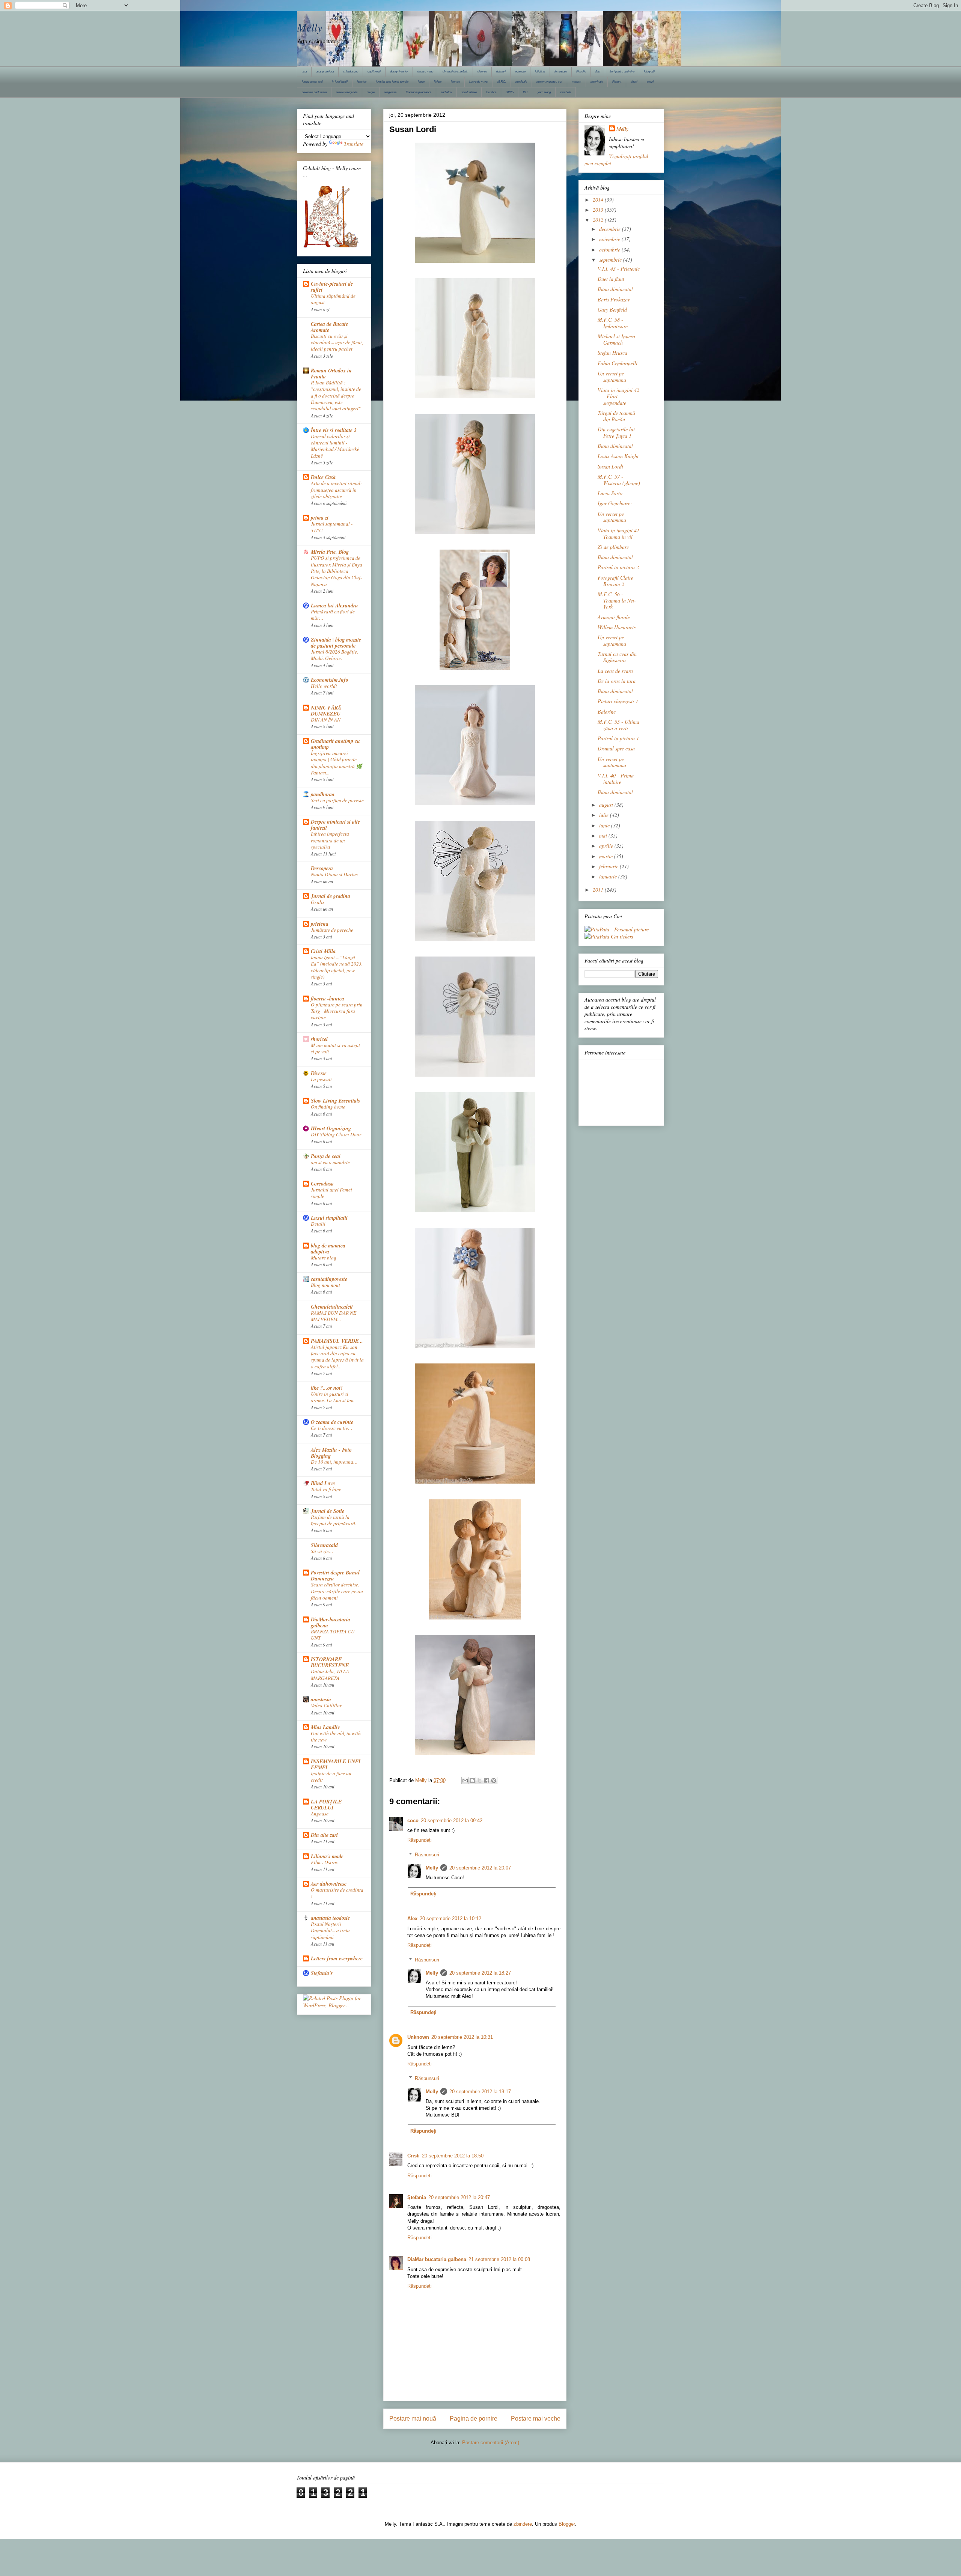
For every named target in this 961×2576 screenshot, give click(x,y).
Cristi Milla (323, 951)
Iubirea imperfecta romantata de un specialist (330, 840)
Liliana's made (327, 1856)
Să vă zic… (322, 1551)
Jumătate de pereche (332, 930)
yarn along (544, 92)
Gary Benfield (612, 310)
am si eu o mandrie (330, 1162)
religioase (390, 92)
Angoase (320, 1814)
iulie (605, 815)
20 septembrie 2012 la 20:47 (459, 2197)
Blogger (567, 2524)
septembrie (611, 260)
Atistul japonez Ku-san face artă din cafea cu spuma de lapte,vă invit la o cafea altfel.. (337, 1357)
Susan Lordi (610, 466)
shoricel (319, 1039)
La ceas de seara (615, 671)
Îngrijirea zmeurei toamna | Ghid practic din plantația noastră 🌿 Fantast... (337, 763)
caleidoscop (351, 72)
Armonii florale (614, 617)
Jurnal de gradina (331, 896)
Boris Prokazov (614, 299)
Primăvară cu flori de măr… (333, 615)
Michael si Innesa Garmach (616, 339)
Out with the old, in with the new (336, 1736)
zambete (566, 92)
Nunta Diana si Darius (334, 874)
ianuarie (609, 876)
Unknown (418, 2037)
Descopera (322, 868)
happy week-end (312, 82)
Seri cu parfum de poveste (337, 800)
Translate (354, 144)
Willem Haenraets (617, 627)
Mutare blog (324, 1258)
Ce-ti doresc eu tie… (332, 1428)
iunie (605, 825)
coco (413, 1821)
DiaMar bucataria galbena (437, 2259)
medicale (521, 82)
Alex (412, 1918)
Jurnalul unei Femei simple (331, 1193)
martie (607, 856)
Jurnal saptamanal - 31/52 (332, 527)
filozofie (581, 72)
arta (304, 72)
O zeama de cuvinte (332, 1422)
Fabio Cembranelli (618, 363)
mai (604, 835)
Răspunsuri (427, 1855)
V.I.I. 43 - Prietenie (619, 269)
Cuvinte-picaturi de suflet (332, 287)
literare (455, 82)
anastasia (321, 1699)
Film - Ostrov (325, 1862)
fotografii (649, 72)
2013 (599, 210)
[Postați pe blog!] (472, 1781)
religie (371, 92)
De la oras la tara (617, 681)
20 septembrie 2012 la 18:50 (453, 2156)
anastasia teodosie (330, 1918)
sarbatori (446, 92)
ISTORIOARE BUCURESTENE (330, 1662)
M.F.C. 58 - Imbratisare (613, 323)
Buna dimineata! (615, 289)
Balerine (607, 712)
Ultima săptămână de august (333, 299)
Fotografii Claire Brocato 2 (615, 581)
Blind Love (323, 1483)
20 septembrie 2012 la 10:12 (450, 1918)
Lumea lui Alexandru (334, 606)
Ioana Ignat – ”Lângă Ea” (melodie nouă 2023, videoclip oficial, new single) (337, 967)
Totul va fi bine (326, 1489)
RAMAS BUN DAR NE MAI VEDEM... (334, 1316)
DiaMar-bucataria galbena (331, 1622)
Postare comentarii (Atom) (491, 2443)
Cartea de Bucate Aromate (329, 327)
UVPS (510, 92)
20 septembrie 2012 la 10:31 (462, 2037)
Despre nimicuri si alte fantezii (335, 825)
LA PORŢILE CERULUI (326, 1805)
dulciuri (501, 72)
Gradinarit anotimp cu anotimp (335, 744)
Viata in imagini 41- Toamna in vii (619, 533)
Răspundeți (419, 1840)
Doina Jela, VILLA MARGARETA (330, 1674)
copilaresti (374, 72)
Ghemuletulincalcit (332, 1307)
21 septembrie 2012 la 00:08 (499, 2259)
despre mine (425, 72)
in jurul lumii (340, 82)
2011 (599, 890)
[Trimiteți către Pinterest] (494, 1781)
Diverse (319, 1073)
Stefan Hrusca (612, 353)
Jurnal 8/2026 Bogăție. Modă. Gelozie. (334, 655)
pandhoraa (323, 794)
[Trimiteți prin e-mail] (465, 1781)
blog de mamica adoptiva (328, 1249)
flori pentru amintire (622, 72)
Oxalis (318, 902)
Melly (310, 27)
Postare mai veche (536, 2419)
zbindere (523, 2524)
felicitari (540, 72)
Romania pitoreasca (419, 92)
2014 (599, 200)
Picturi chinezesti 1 (618, 701)
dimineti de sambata (455, 72)
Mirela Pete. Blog (330, 552)
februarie (609, 866)
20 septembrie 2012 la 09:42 (452, 1821)
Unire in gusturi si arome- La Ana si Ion (332, 1397)
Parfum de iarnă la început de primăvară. (334, 1520)
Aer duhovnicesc (329, 1884)
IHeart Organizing (331, 1128)
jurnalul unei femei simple (392, 82)
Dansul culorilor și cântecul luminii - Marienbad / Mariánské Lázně (335, 446)
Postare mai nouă (413, 2419)
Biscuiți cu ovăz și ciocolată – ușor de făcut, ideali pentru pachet (337, 343)
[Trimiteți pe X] (479, 1781)
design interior (399, 72)
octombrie (610, 249)
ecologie (520, 72)
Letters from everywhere (337, 1958)
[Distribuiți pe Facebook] (487, 1781)
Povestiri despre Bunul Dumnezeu (335, 1576)
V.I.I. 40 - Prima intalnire (616, 779)
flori (598, 72)
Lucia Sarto (610, 493)
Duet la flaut (611, 279)
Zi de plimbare (613, 547)
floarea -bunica (328, 999)
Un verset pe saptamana (612, 377)
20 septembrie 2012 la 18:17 (480, 2092)
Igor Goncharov (615, 503)
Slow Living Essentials (335, 1101)
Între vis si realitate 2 (334, 430)
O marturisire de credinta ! (337, 1893)
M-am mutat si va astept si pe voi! (335, 1048)
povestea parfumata (314, 92)
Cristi (413, 2156)
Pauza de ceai (326, 1156)
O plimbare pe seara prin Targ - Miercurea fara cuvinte (337, 1011)
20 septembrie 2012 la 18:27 (480, 1973)
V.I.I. (526, 92)
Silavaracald (324, 1545)
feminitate (561, 72)
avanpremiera (325, 72)
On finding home (328, 1107)
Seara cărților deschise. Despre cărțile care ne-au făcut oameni (337, 1591)
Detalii (318, 1224)
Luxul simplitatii (329, 1218)
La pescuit (321, 1079)
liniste (438, 82)
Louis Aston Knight (618, 456)
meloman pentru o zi (549, 82)
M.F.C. (502, 82)
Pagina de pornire (474, 2419)
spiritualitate (469, 92)
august (607, 805)
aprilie (607, 846)
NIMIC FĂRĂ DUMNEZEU (326, 711)
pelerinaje (597, 82)
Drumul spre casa (616, 748)
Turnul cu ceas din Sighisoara (617, 657)
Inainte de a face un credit (331, 1777)
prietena (320, 924)
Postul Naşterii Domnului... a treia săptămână (330, 1930)
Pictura (617, 82)
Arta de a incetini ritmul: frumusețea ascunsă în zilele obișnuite (336, 490)
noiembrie (610, 239)
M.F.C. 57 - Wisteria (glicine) (619, 480)
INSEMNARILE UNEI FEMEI (336, 1764)
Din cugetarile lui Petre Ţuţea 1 (616, 432)
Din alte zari (324, 1835)
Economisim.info (330, 680)
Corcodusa (322, 1184)
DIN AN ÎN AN (326, 720)
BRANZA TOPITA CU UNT (333, 1635)
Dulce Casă (323, 477)
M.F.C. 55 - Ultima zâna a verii (618, 725)
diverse (482, 72)
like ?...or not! (327, 1388)
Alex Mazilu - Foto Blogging (331, 1453)
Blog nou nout (325, 1285)
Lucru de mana (479, 82)
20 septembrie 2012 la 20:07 (480, 1868)
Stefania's (322, 1973)
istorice (362, 82)
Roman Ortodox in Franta (331, 374)
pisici (634, 82)
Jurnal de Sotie (328, 1511)
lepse (421, 82)
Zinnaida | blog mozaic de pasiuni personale (336, 643)
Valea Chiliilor (326, 1705)
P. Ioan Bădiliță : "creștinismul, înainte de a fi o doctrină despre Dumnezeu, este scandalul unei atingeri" (336, 395)
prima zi (320, 518)
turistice (491, 92)
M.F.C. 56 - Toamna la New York (617, 600)
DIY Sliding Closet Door (336, 1134)
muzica (576, 82)
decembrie (611, 229)
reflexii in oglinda (347, 92)
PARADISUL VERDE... (337, 1341)
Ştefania (417, 2197)
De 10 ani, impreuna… (334, 1462)
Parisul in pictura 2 (618, 567)
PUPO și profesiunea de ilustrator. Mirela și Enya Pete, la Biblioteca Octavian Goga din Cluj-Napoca (337, 571)
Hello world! (324, 686)
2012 (599, 220)
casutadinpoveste (329, 1279)
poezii (651, 82)
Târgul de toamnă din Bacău (616, 416)
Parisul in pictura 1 (618, 738)
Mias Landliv (325, 1727)
